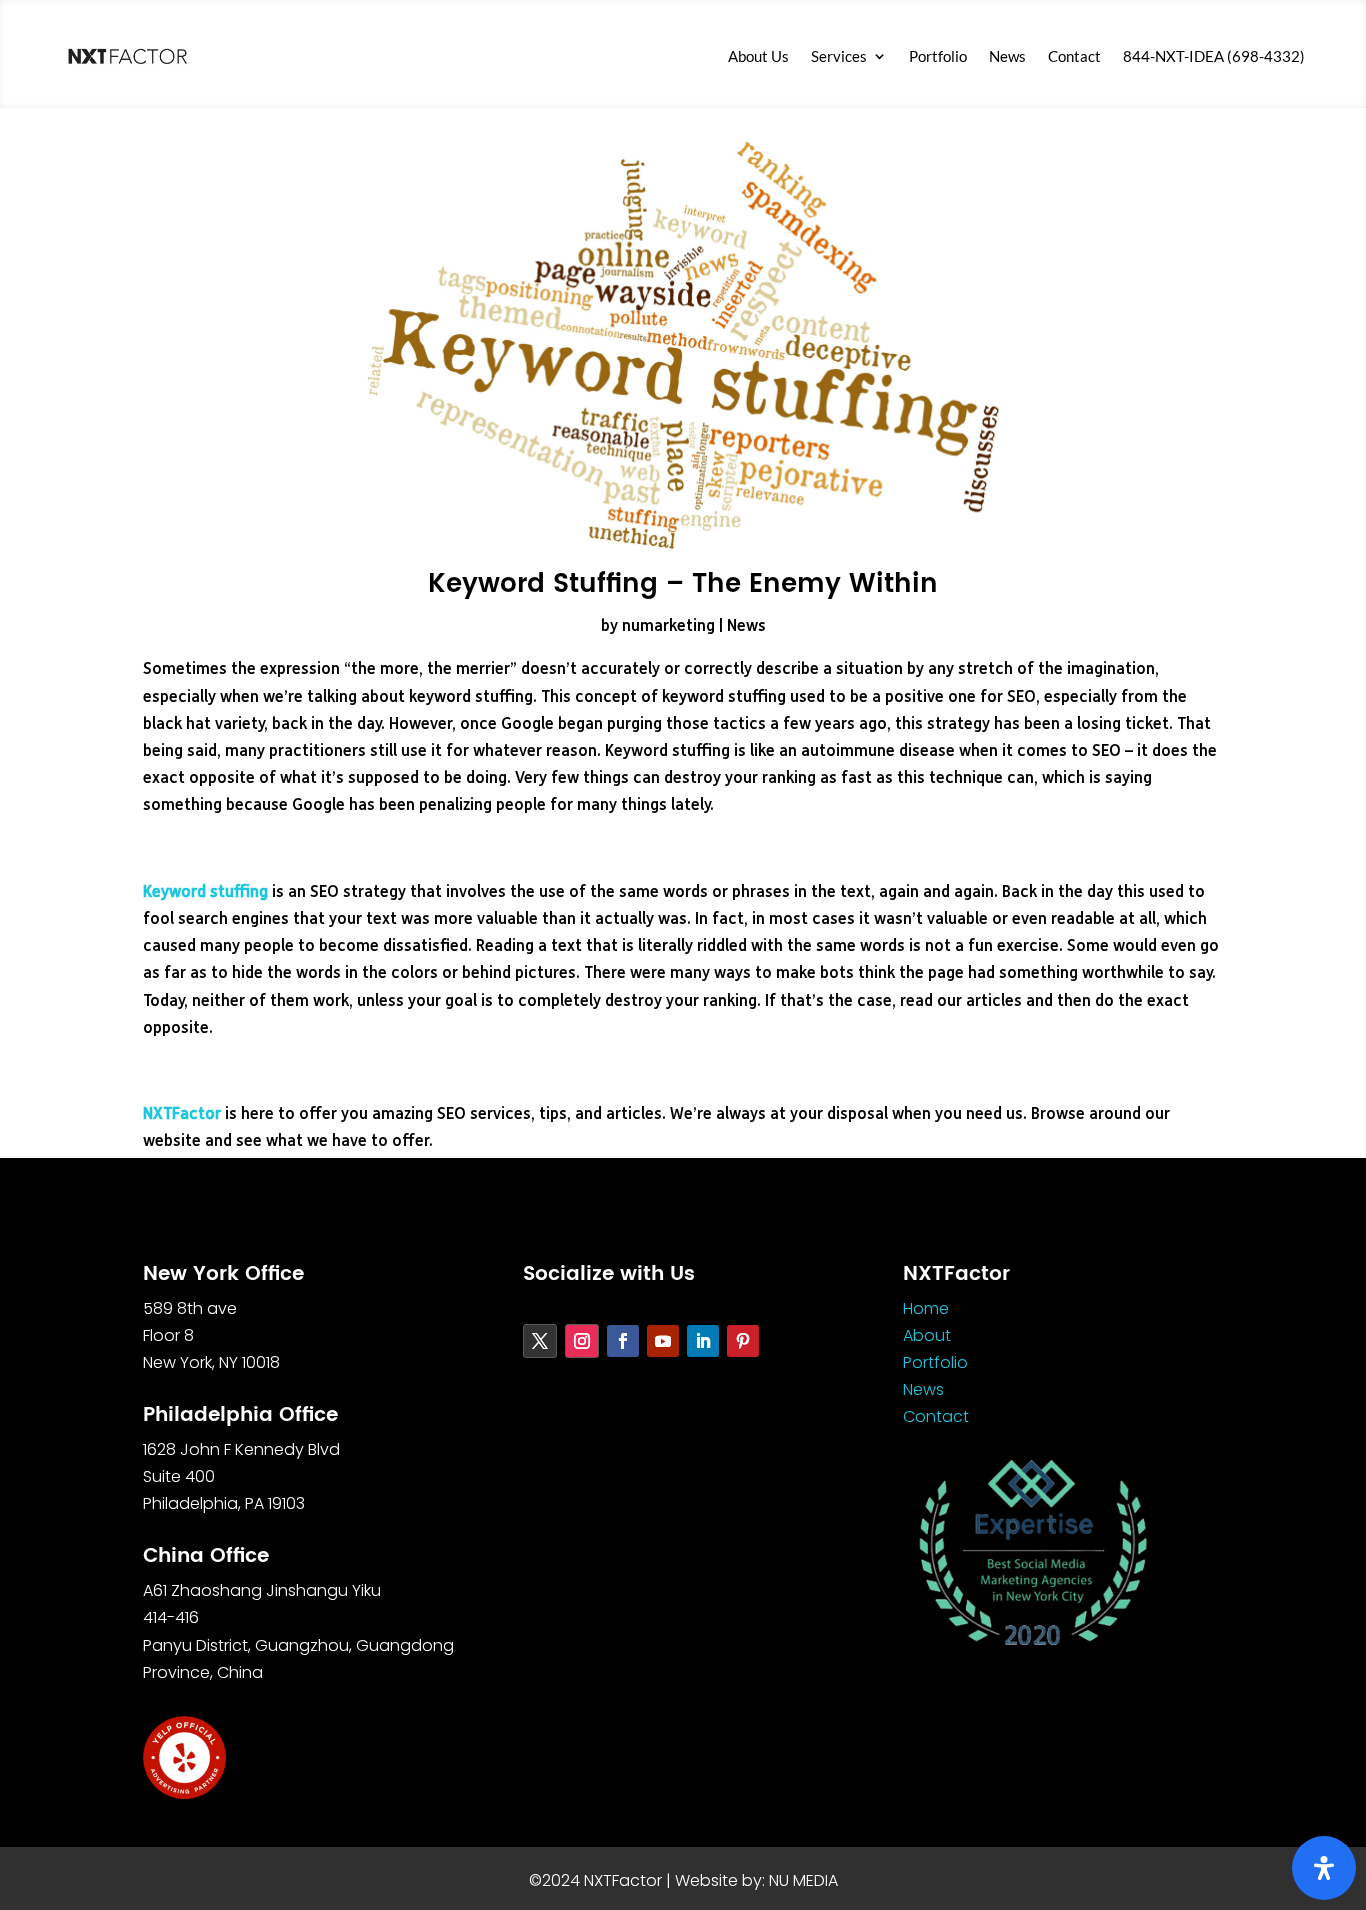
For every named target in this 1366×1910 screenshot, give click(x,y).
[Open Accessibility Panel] (1324, 1868)
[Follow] (540, 1341)
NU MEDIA (803, 1880)
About (927, 1335)
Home (926, 1308)
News (1007, 56)
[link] (127, 56)
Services (839, 56)
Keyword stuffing (205, 892)
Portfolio (938, 56)
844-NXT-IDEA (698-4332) (1214, 56)
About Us (758, 56)
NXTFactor (182, 1114)
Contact (1074, 56)
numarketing (668, 626)
